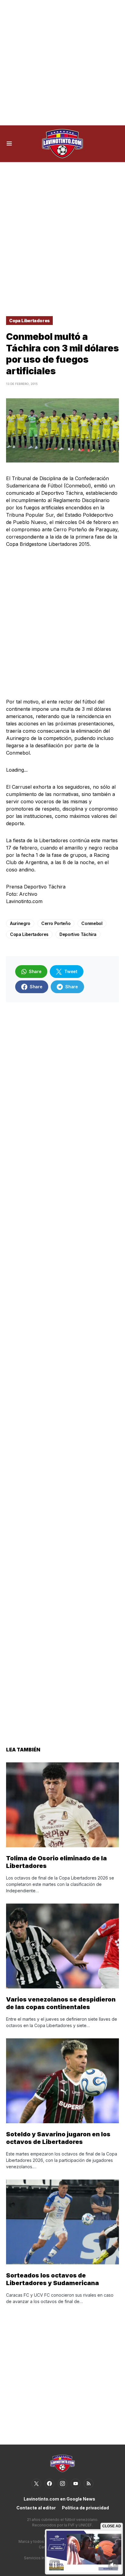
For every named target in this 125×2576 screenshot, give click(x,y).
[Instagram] (62, 2484)
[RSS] (89, 2484)
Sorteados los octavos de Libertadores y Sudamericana (52, 2279)
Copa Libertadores (29, 321)
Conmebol (92, 923)
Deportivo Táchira (78, 934)
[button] (9, 144)
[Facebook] (49, 2484)
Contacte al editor (36, 2508)
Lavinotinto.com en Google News (59, 2499)
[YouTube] (76, 2484)
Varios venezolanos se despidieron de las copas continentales (61, 2003)
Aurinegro (20, 923)
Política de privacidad (85, 2508)
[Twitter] (36, 2484)
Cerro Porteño (56, 923)
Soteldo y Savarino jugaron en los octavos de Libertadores (58, 2138)
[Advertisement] (62, 63)
